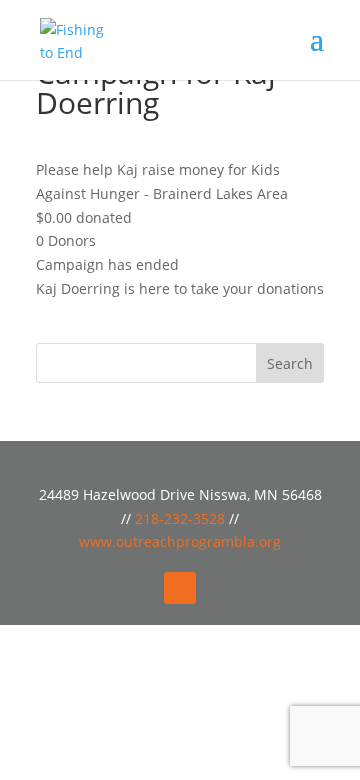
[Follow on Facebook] (180, 588)
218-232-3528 (182, 518)
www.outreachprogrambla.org (180, 541)
